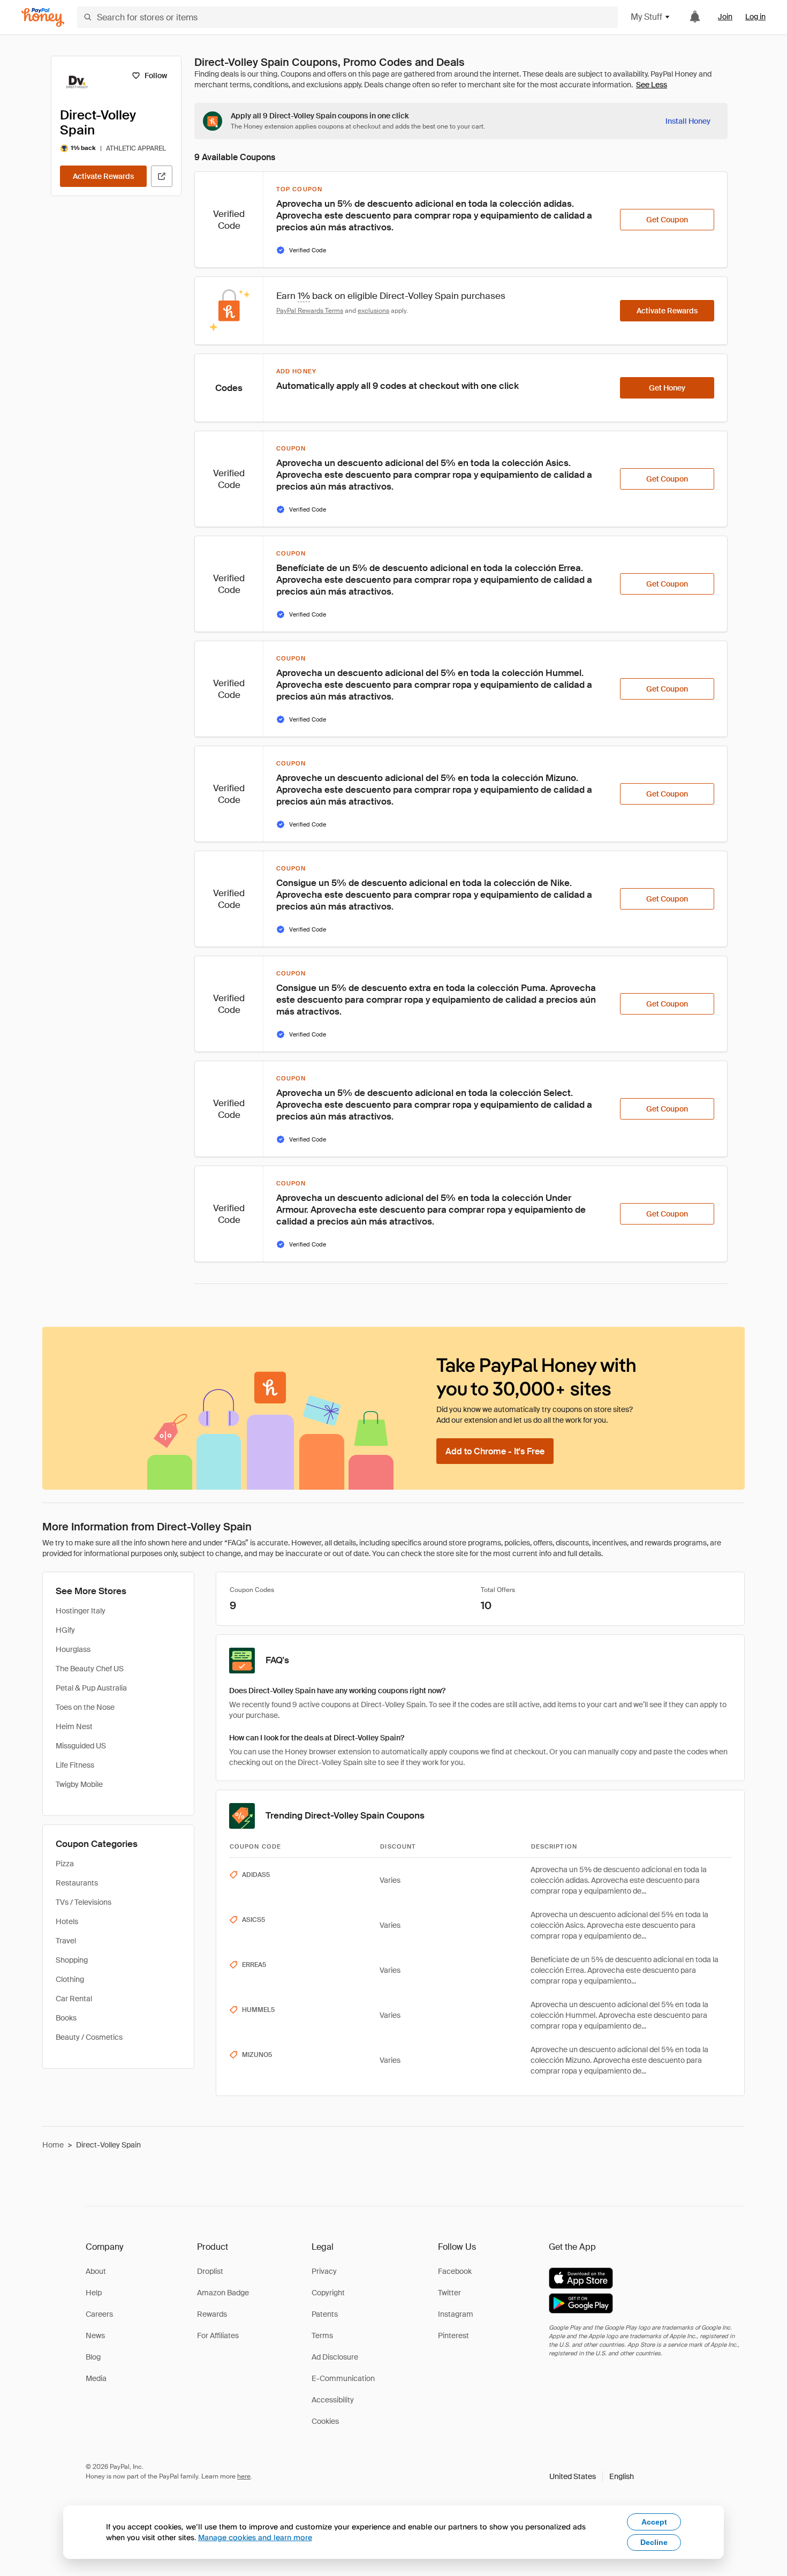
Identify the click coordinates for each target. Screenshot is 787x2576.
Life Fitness (75, 1765)
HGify (65, 1630)
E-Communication (343, 2378)
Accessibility (333, 2400)
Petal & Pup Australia (91, 1688)
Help (94, 2293)
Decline (654, 2542)
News (95, 2335)
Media (96, 2378)
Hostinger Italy (81, 1611)
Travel (66, 1941)
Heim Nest (74, 1726)
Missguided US (81, 1746)
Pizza (65, 1864)
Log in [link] (755, 17)
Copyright (328, 2293)
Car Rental (74, 1999)
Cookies (325, 2421)
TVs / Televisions (84, 1902)
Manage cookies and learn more (255, 2537)
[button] (592, 2476)
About (96, 2271)
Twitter (449, 2293)
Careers (99, 2314)
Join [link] (725, 17)
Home (53, 2145)
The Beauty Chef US (90, 1669)
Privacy (324, 2271)
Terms (322, 2335)
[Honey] (43, 17)
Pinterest (453, 2335)
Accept (654, 2522)
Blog (93, 2357)
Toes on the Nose (85, 1707)
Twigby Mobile (79, 1784)
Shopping (72, 1960)
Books (66, 2018)
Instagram (456, 2314)
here (244, 2476)
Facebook (455, 2271)
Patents (325, 2314)
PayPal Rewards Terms (310, 311)
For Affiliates (218, 2335)
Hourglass (73, 1649)
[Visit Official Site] (162, 176)
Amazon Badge (223, 2293)
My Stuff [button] (646, 17)
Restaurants (77, 1883)
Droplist (210, 2271)
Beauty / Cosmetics (89, 2037)
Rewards (212, 2314)
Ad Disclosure (335, 2357)
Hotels (67, 1921)
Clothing (70, 1979)
